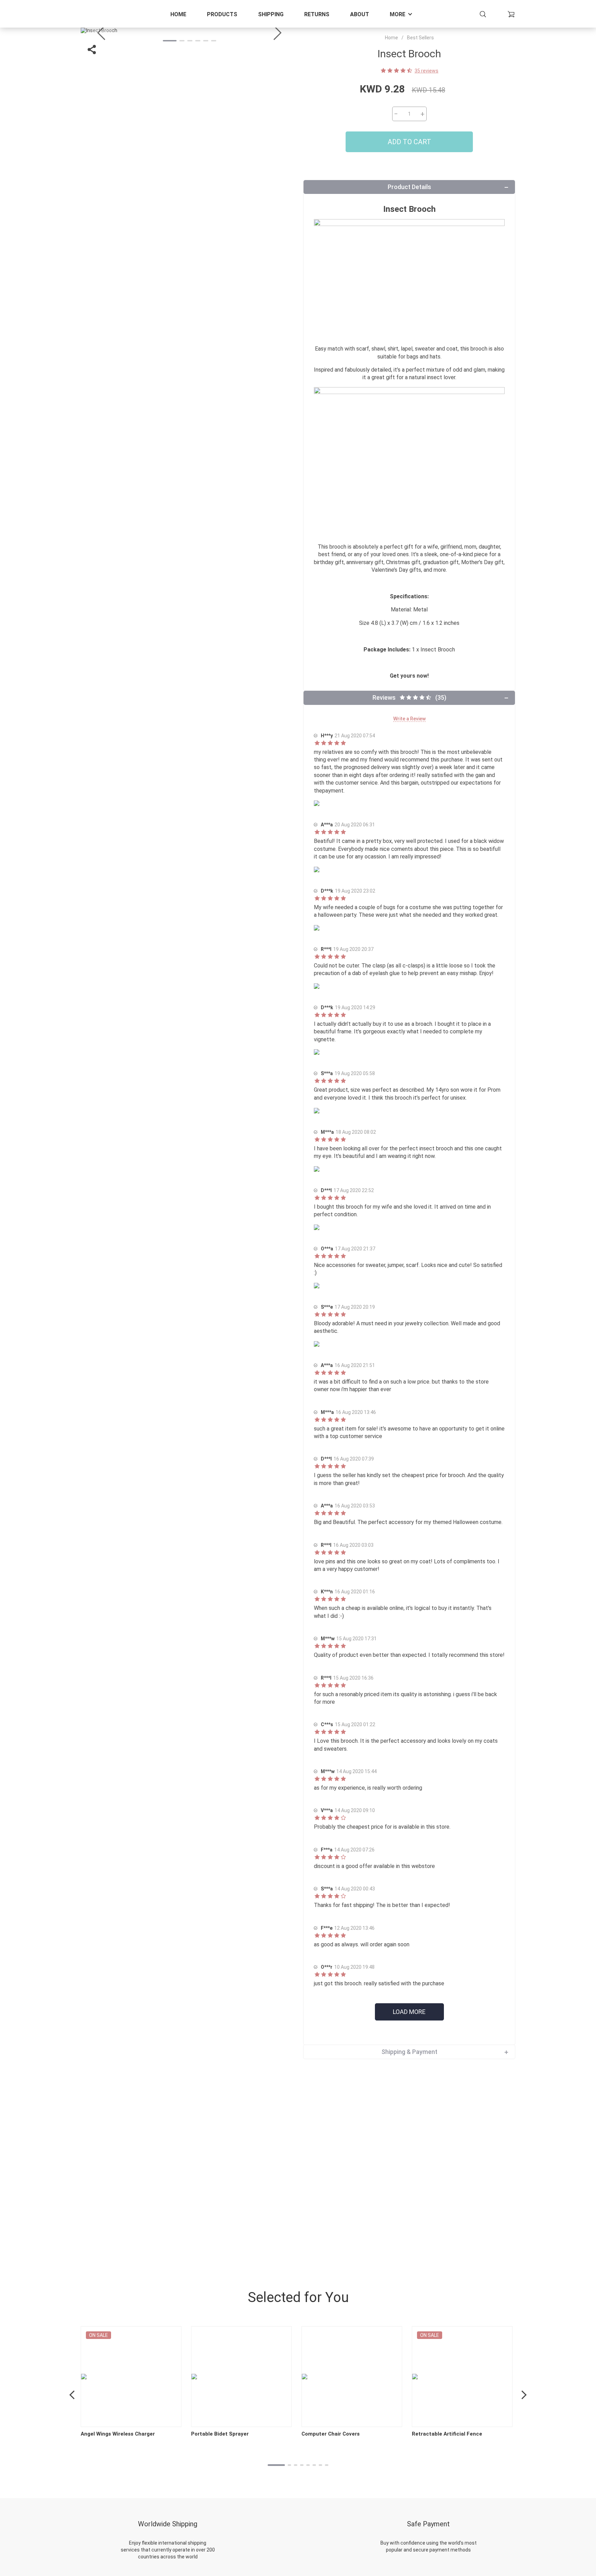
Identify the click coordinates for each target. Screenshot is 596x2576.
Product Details (409, 187)
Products (222, 14)
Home (178, 14)
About (360, 14)
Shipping (271, 14)
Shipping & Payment (409, 2052)
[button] (277, 33)
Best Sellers (420, 38)
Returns (317, 14)
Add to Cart (409, 142)
